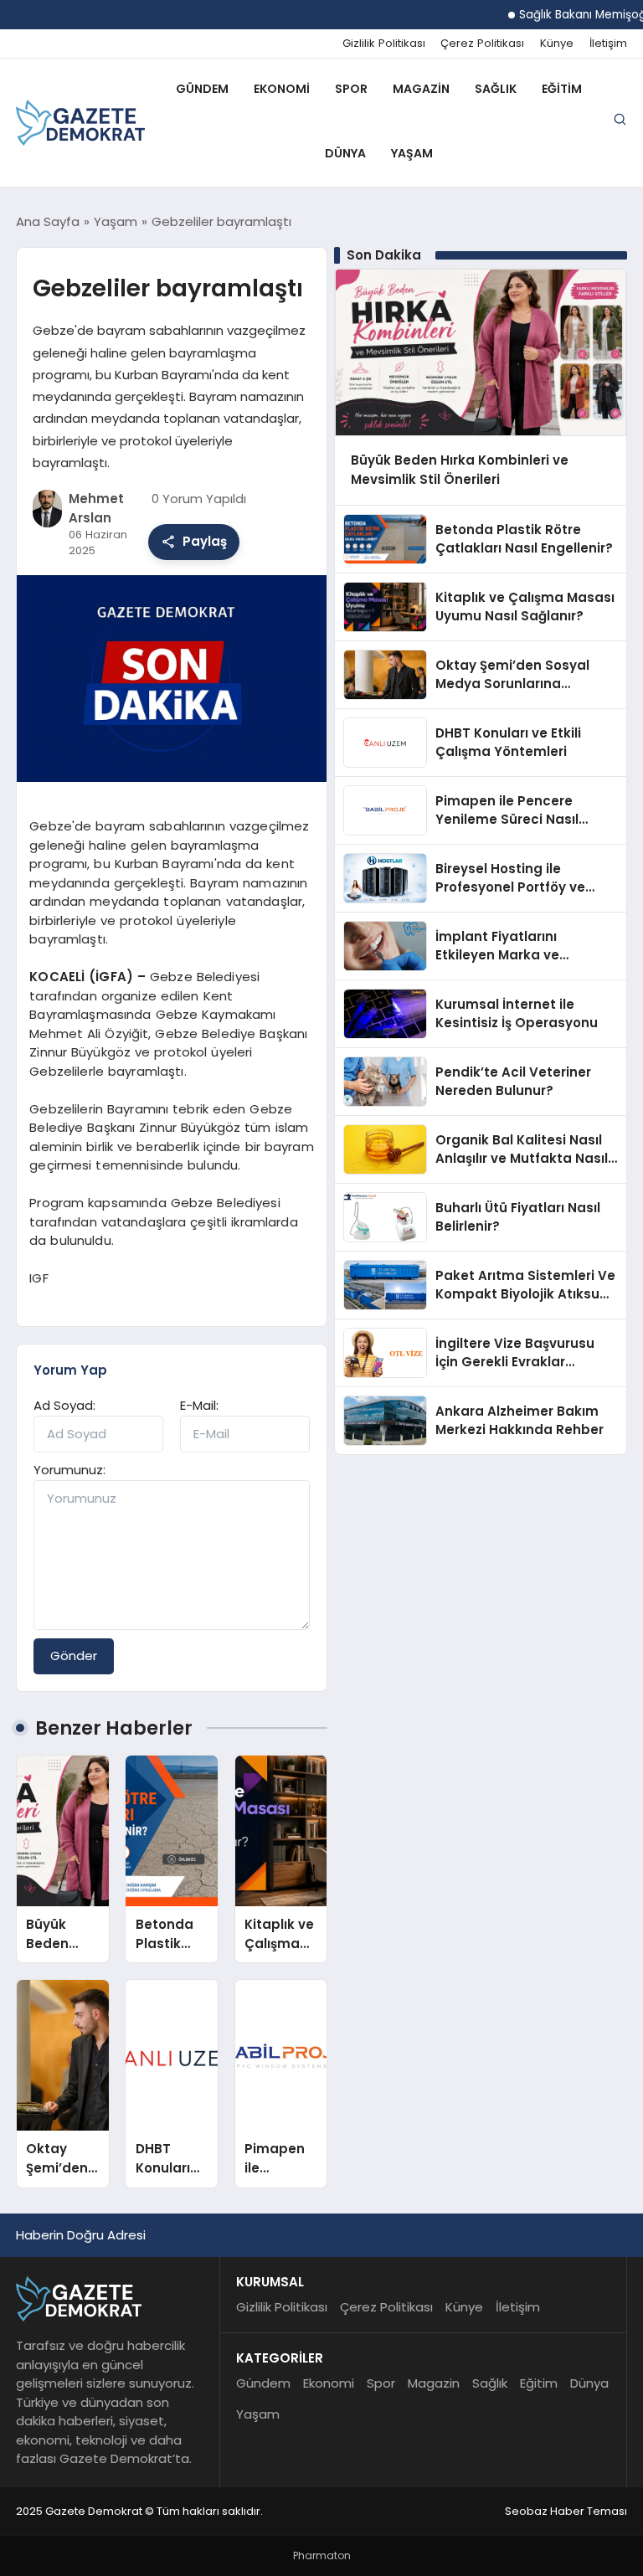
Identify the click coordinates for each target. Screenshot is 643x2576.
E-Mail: (199, 1405)
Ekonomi (282, 89)
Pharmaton (322, 2555)
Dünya (345, 153)
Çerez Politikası (482, 44)
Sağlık (496, 89)
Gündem (202, 89)
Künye (557, 44)
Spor (351, 89)
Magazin (421, 89)
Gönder (74, 1656)
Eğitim (562, 89)
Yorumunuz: (69, 1470)
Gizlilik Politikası (384, 44)
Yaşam (412, 153)
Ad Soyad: (64, 1405)
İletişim (608, 44)
